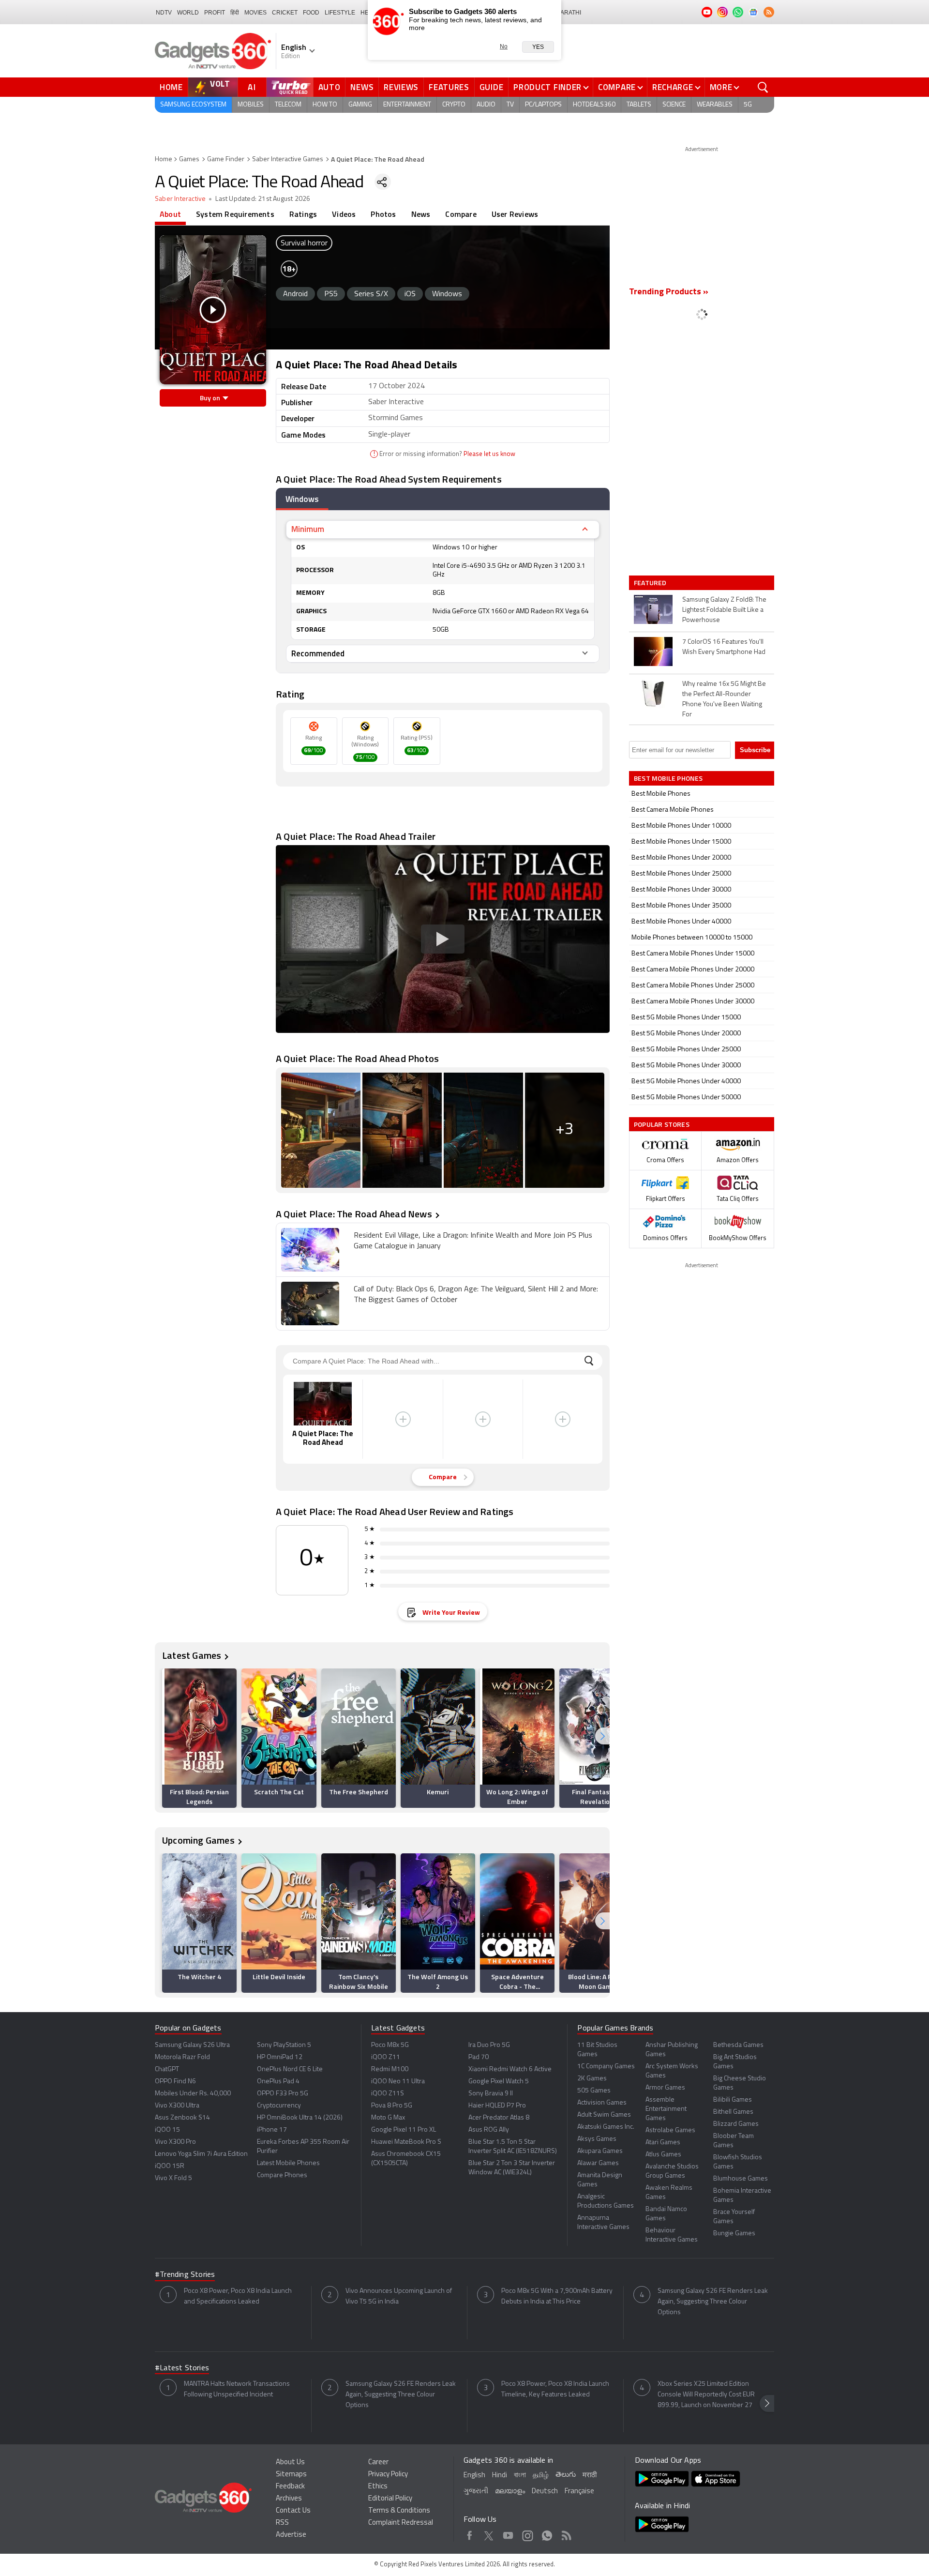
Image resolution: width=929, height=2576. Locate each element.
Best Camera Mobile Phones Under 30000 (693, 1002)
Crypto (454, 105)
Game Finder (226, 159)
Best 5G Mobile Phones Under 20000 (686, 1034)
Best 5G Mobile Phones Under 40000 (686, 1082)
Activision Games (602, 2103)
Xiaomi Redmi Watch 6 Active (510, 2069)
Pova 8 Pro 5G (392, 2106)
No (504, 46)
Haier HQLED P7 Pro (497, 2106)
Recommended (318, 653)
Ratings (303, 214)
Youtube (508, 2534)
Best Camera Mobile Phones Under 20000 (693, 970)
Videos (344, 214)
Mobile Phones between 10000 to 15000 (692, 938)
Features (449, 87)
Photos (383, 214)
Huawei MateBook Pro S (406, 2142)
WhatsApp (547, 2534)
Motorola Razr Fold (182, 2057)
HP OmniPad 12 (280, 2057)
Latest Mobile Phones (288, 2163)
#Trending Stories (185, 2275)
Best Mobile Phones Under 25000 (681, 874)
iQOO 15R (170, 2166)
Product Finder (547, 87)
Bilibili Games (733, 2100)
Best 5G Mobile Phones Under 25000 (686, 1050)
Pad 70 (479, 2057)
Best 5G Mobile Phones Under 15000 (686, 1018)
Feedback (290, 2487)
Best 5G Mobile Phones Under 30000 (686, 1066)
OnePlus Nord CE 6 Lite (290, 2069)
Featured (651, 583)
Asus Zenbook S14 (182, 2118)
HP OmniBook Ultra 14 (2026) (300, 2118)
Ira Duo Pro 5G (489, 2045)
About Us (290, 2462)
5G (748, 105)
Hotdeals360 (594, 105)
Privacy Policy (388, 2475)
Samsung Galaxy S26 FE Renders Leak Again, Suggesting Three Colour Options (713, 2302)
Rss (566, 2534)
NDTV (164, 13)
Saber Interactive (180, 199)
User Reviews (515, 214)
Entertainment (407, 105)
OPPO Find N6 (175, 2082)
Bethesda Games (738, 2045)
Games (189, 159)
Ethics (378, 2487)
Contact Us (293, 2511)
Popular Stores (662, 1124)
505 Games (594, 2091)
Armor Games (665, 2088)
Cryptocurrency (279, 2106)
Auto (330, 87)
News (362, 87)
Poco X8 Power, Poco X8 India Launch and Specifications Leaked (238, 2296)
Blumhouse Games (741, 2179)
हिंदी (235, 13)
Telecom (288, 105)
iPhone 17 (272, 2130)
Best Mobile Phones (661, 794)
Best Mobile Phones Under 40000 (681, 922)
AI (252, 87)
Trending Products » (669, 292)
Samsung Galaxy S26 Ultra (192, 2045)
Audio (486, 105)
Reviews (401, 87)
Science (674, 105)
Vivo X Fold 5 (173, 2178)
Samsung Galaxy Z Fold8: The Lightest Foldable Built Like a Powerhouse (724, 610)
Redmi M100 (390, 2069)
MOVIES (255, 13)
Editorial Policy (390, 2499)
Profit (215, 13)
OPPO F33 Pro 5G (283, 2094)
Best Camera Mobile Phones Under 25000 (693, 986)
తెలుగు (566, 2475)
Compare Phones (282, 2175)
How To (325, 105)
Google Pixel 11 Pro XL (404, 2130)
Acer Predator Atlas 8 (499, 2118)
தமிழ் (541, 2476)
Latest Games (192, 1655)
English (474, 2476)
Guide (492, 87)
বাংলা (520, 2476)
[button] (602, 1736)
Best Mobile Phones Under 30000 (681, 890)
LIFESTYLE (340, 13)
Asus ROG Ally (489, 2130)
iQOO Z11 (386, 2057)
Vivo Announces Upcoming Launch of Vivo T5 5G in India (399, 2296)
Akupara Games (600, 2151)
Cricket (285, 13)
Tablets (639, 105)
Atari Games (663, 2143)
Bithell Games (733, 2112)
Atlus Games (663, 2155)
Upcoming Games (198, 1840)
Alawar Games (598, 2163)
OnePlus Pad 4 (278, 2082)
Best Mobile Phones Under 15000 (681, 842)
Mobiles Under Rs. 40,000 (193, 2094)
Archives (289, 2499)
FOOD (311, 13)
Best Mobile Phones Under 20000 (681, 858)
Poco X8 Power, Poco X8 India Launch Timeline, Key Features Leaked (555, 2389)
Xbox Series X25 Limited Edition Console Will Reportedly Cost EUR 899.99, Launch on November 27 (706, 2395)
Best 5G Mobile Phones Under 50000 (686, 1098)
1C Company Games (606, 2067)
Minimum (308, 529)
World (188, 13)
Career (378, 2462)
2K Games (592, 2079)
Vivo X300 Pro (175, 2142)
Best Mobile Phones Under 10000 (681, 826)
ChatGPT (167, 2069)
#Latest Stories (182, 2368)
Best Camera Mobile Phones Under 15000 (693, 954)
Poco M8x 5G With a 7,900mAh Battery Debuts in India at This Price (557, 2296)
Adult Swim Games (604, 2115)
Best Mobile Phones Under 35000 (681, 906)
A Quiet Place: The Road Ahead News (354, 1214)
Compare (617, 87)
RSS (282, 2523)
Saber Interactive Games (288, 159)
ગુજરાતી (476, 2492)
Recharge (673, 87)
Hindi (500, 2476)
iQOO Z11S (388, 2094)
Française (579, 2492)
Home (171, 87)
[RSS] (769, 12)
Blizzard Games (736, 2124)
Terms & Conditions (399, 2511)
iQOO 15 (167, 2130)
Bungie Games (734, 2234)
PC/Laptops (543, 105)
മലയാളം (510, 2492)
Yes (538, 47)
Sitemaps (291, 2475)
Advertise (291, 2535)
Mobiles (251, 105)
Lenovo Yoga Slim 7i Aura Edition (201, 2154)
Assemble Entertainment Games (666, 2109)
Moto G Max (388, 2118)
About (170, 214)
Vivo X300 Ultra (177, 2106)
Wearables (715, 105)
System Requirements (235, 214)
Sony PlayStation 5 (284, 2045)
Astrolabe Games (670, 2130)
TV (510, 105)
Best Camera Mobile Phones (673, 810)
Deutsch (545, 2492)
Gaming (360, 105)
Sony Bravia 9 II (491, 2094)
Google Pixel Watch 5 (499, 2082)
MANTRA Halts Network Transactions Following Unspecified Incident (237, 2389)
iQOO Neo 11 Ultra (398, 2082)
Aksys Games (597, 2139)
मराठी (590, 2476)
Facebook (470, 2534)
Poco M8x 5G (390, 2045)
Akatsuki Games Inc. (606, 2127)
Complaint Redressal (401, 2523)
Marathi (568, 13)
